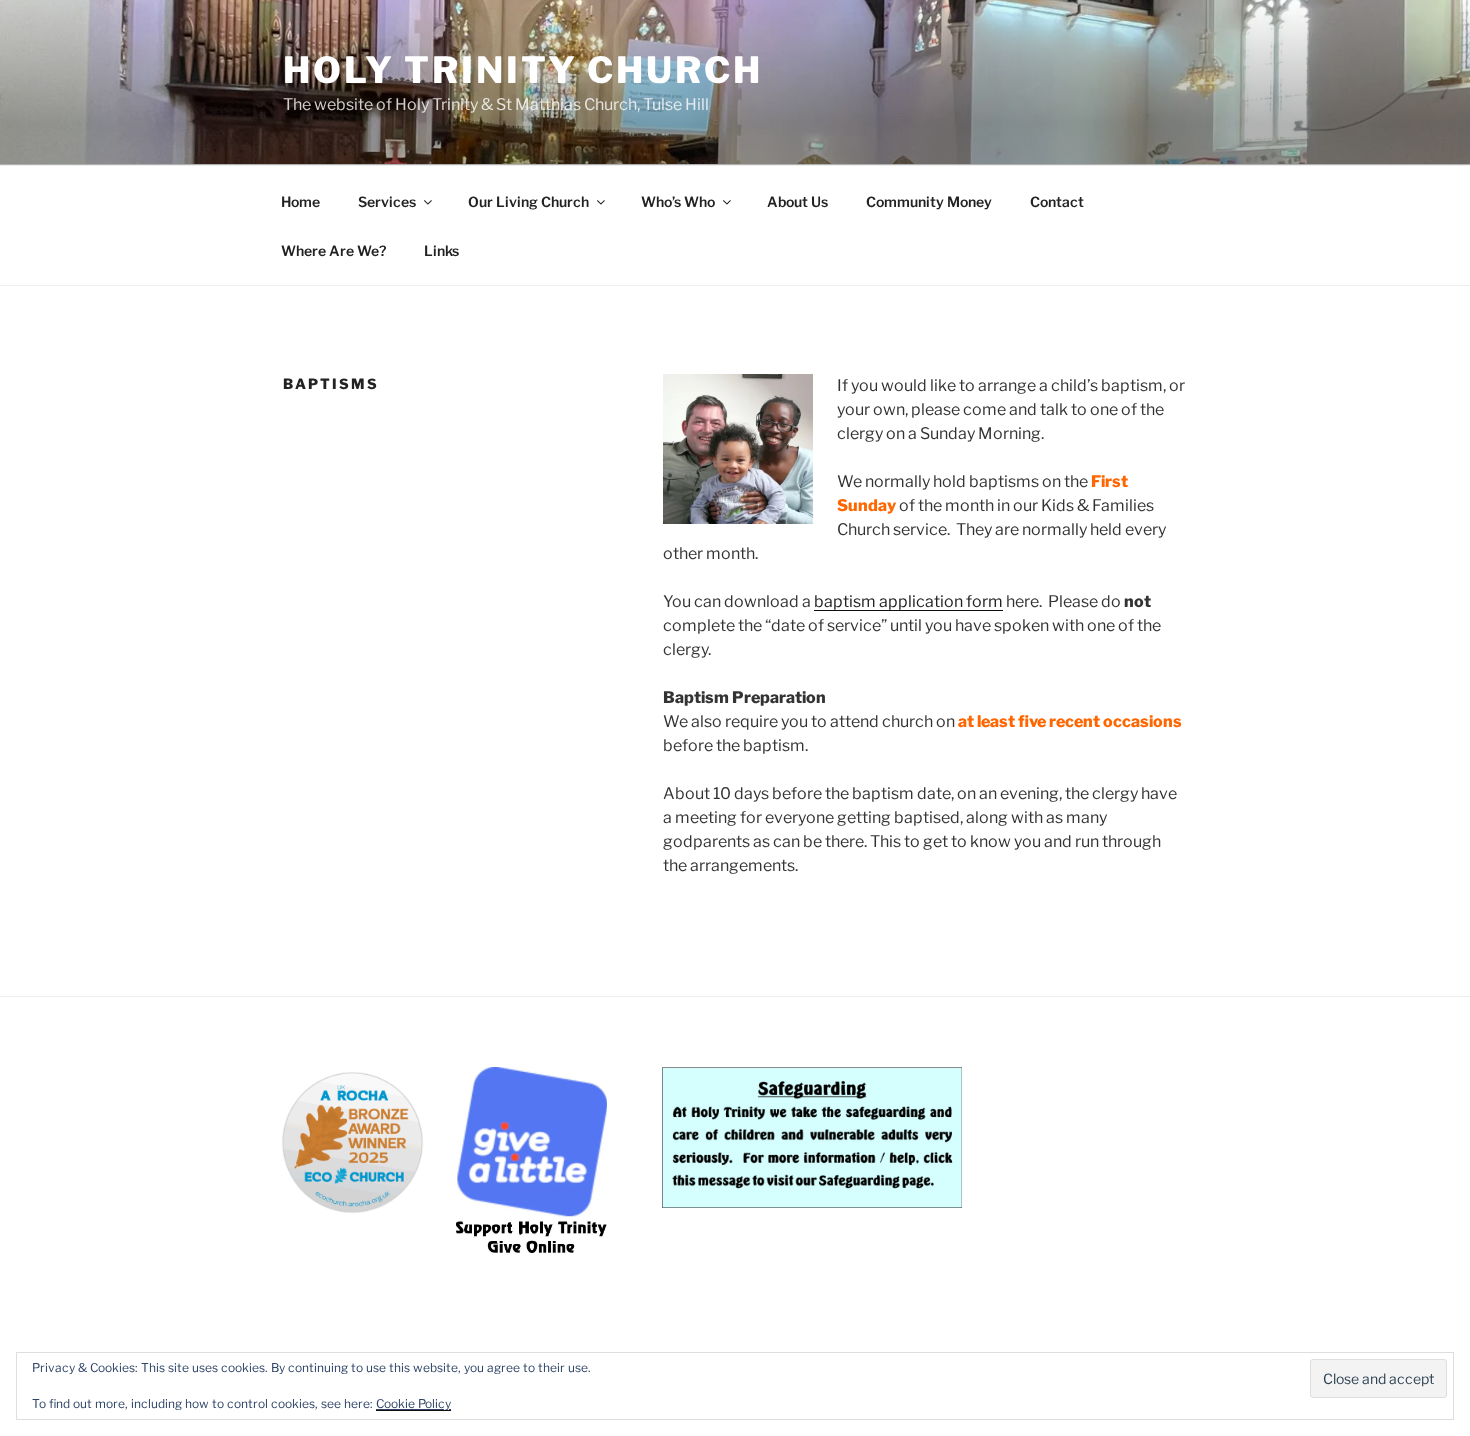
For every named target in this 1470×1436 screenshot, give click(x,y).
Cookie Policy (413, 1403)
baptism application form (908, 601)
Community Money (929, 201)
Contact (1057, 201)
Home (300, 201)
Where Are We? (333, 250)
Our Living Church (528, 201)
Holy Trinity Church (523, 70)
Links (441, 250)
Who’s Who (678, 201)
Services (387, 201)
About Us (797, 201)
